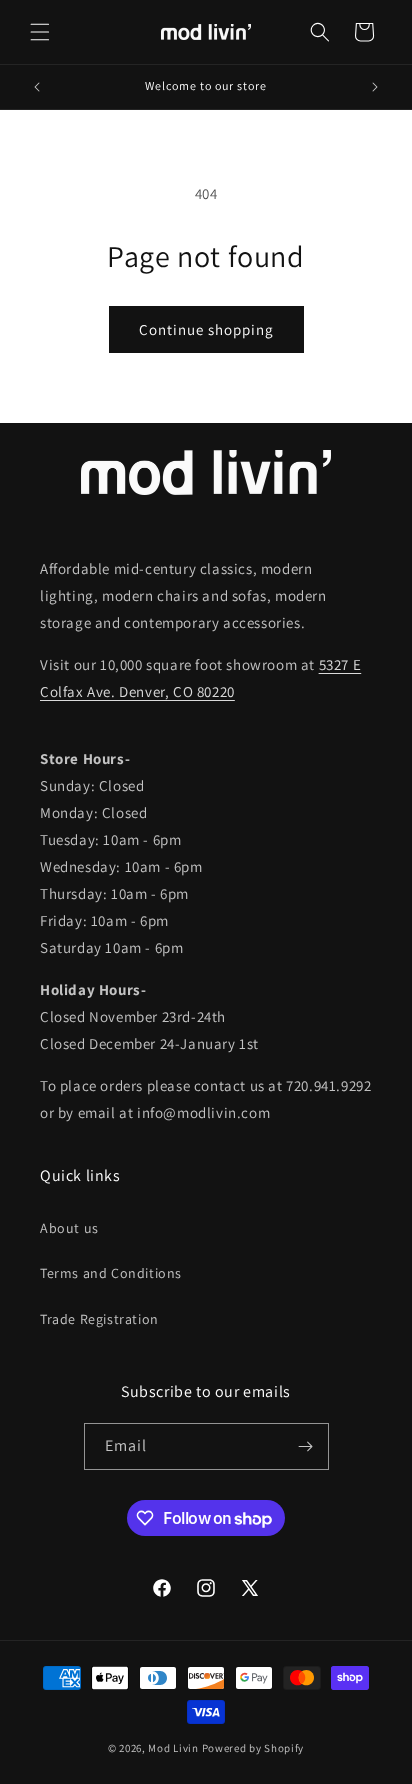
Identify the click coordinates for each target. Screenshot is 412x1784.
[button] (40, 32)
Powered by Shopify (253, 1748)
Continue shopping (206, 329)
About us (69, 1228)
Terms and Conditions (111, 1273)
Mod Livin (173, 1748)
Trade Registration (99, 1319)
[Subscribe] (306, 1446)
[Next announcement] (375, 87)
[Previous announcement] (37, 87)
